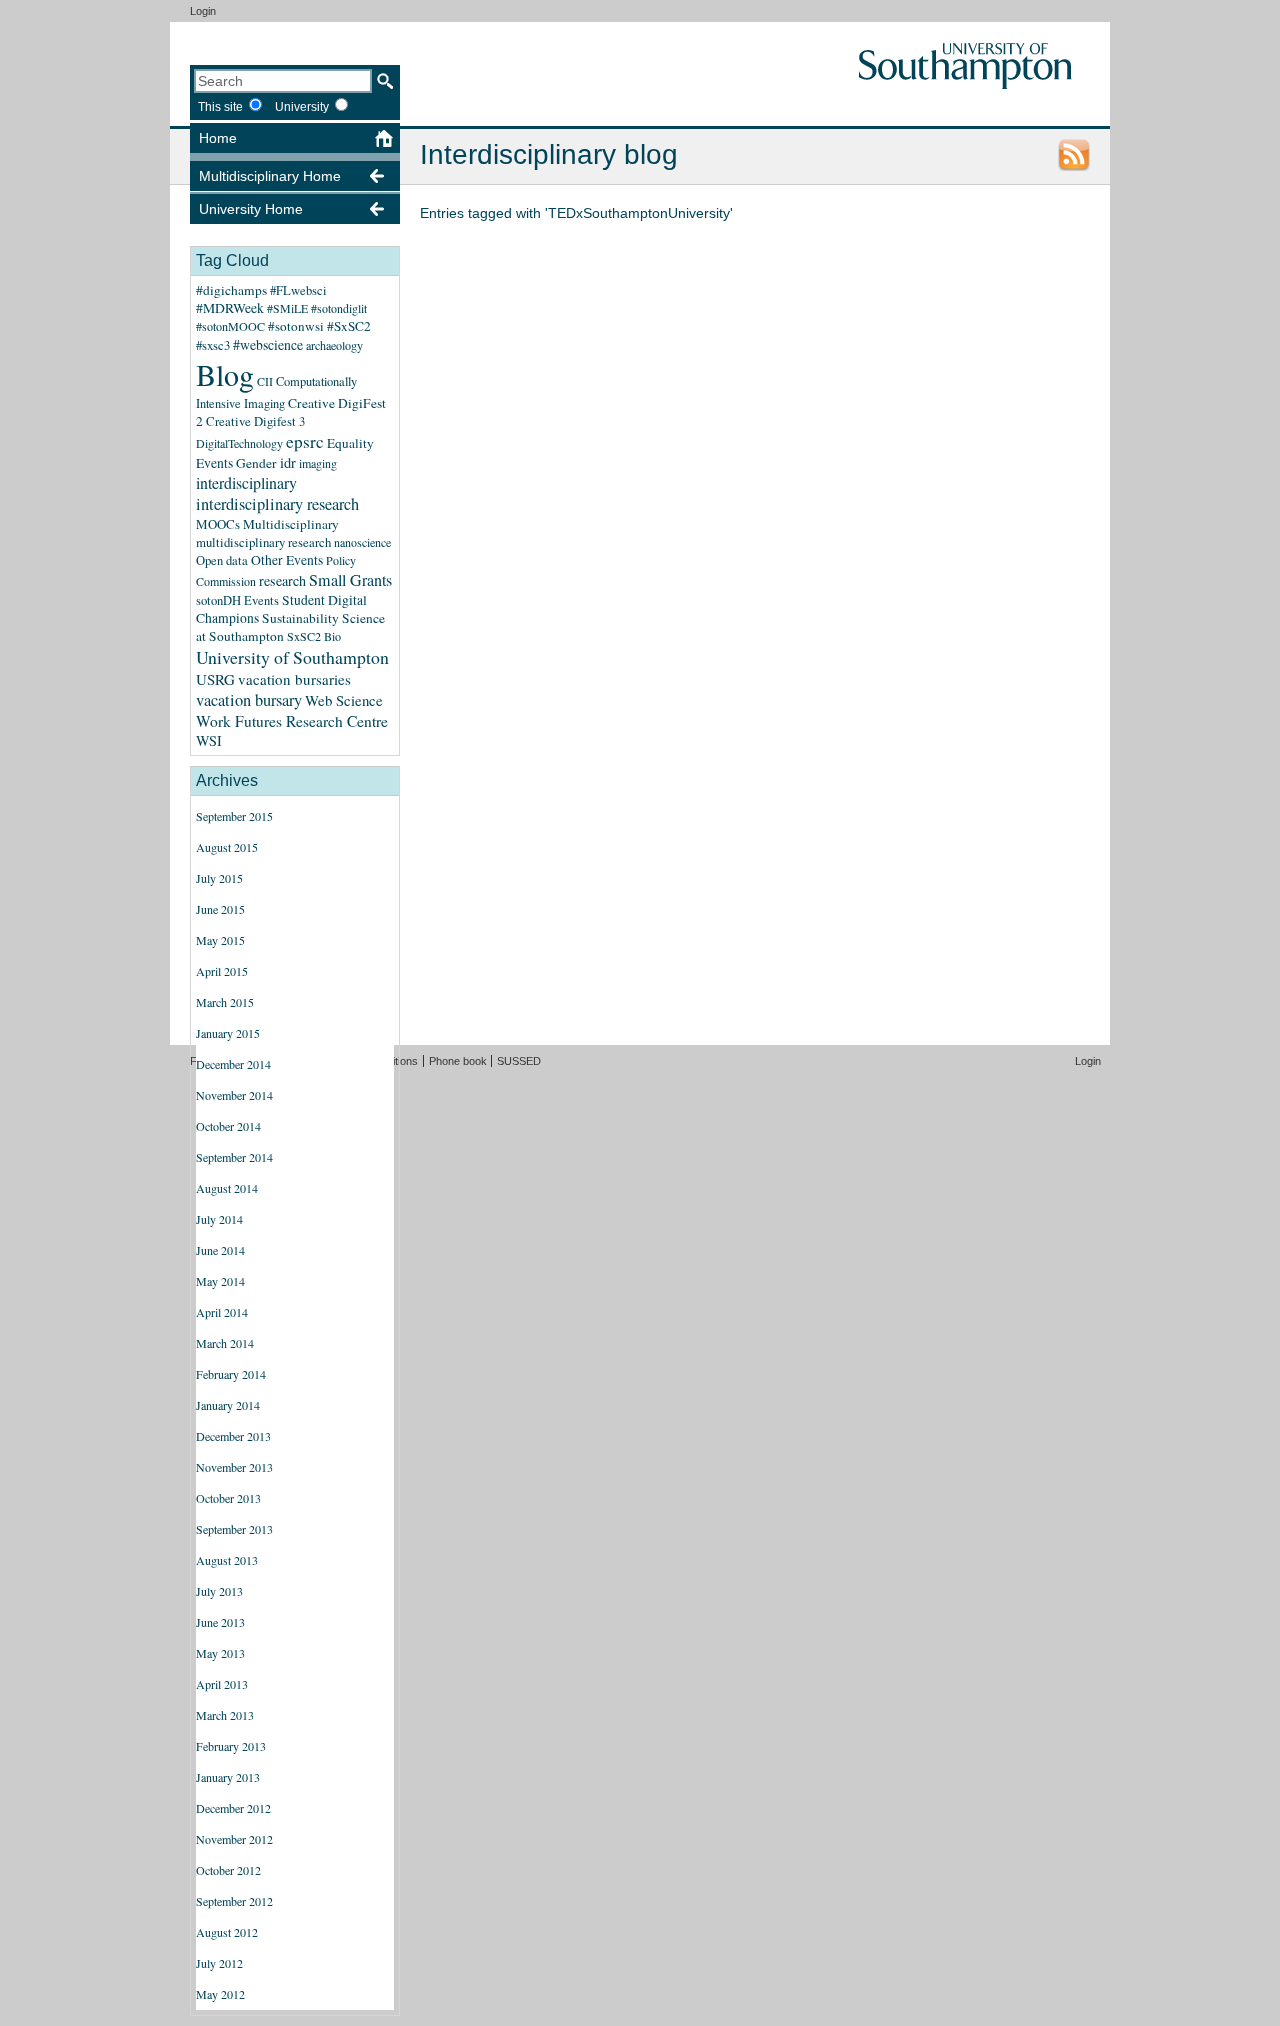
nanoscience (362, 542)
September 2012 (234, 1901)
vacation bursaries (294, 679)
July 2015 (219, 878)
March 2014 (225, 1343)
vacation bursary (249, 700)
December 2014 (233, 1064)
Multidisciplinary (291, 524)
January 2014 (228, 1405)
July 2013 (219, 1591)
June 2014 (220, 1250)
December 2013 (233, 1436)
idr (288, 462)
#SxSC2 (349, 326)
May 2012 (220, 1994)
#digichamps (231, 290)
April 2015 (222, 971)
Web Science (344, 700)
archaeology (334, 345)
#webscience (268, 344)
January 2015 (228, 1033)
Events (214, 463)
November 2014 (234, 1095)
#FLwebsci (298, 290)
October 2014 (228, 1126)
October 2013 (228, 1498)
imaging (318, 463)
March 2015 (225, 1002)
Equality (350, 443)
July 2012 (219, 1963)
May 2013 (220, 1653)
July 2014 (219, 1219)
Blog (225, 374)
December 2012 (233, 1808)
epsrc (305, 441)
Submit (385, 81)
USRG (215, 679)
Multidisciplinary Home (270, 176)
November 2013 (234, 1467)
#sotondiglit (339, 308)
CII (265, 381)
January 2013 (228, 1777)
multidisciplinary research (263, 542)
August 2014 (227, 1188)
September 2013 (234, 1529)
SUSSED (519, 1061)
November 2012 (234, 1839)
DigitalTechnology (239, 443)
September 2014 (234, 1157)
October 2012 (228, 1870)
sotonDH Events (237, 600)
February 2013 (231, 1746)
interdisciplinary (246, 482)
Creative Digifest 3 (255, 421)
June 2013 (220, 1622)
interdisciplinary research (277, 504)
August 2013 (227, 1560)
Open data (222, 560)
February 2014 (231, 1374)
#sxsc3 (213, 345)
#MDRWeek (230, 308)
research (282, 580)
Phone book (458, 1061)
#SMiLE (287, 308)
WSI (209, 740)
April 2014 (222, 1312)
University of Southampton (292, 657)
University (302, 106)
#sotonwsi (296, 326)
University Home (251, 209)
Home (218, 138)
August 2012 (227, 1932)
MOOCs (218, 524)
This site (220, 106)
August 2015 (227, 847)
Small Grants (350, 580)
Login (203, 11)
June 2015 (220, 909)
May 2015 (220, 940)
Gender (256, 463)
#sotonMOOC (230, 326)
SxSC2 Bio (314, 636)
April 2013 (222, 1684)
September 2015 (234, 816)
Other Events (287, 560)
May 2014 (220, 1281)
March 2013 (225, 1715)
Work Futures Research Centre (292, 721)
